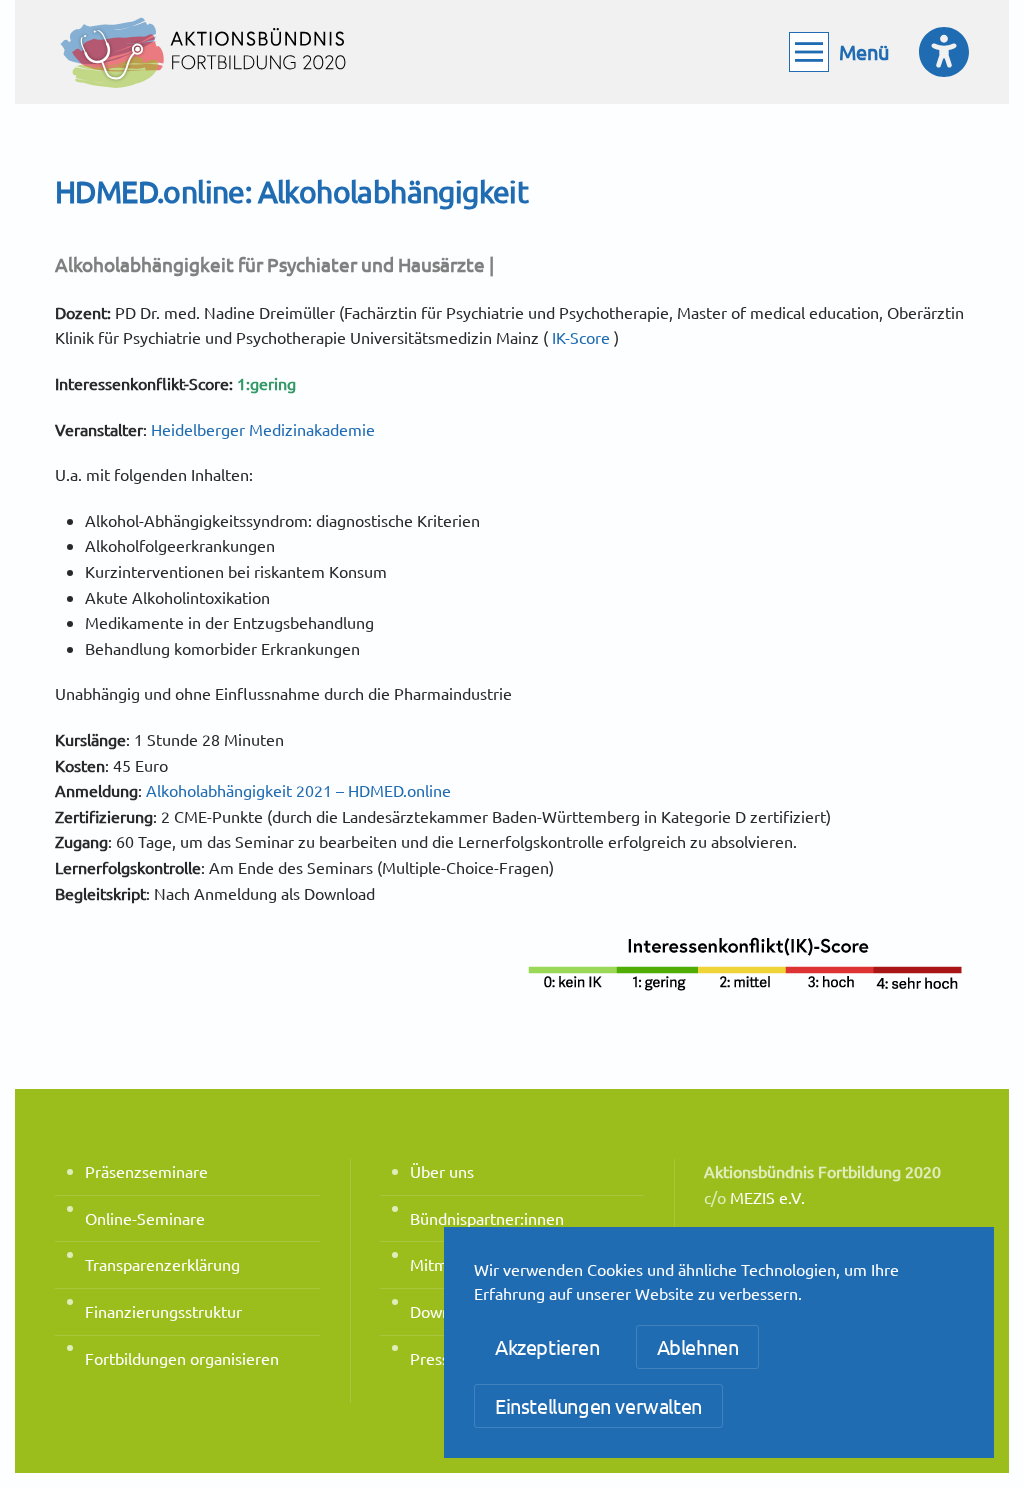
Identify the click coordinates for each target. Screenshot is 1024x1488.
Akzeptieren (547, 1346)
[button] (839, 52)
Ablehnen (698, 1346)
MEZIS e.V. (767, 1197)
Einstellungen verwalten (598, 1405)
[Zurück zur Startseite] (205, 52)
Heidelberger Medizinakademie (263, 429)
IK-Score (581, 337)
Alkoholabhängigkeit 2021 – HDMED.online (298, 790)
